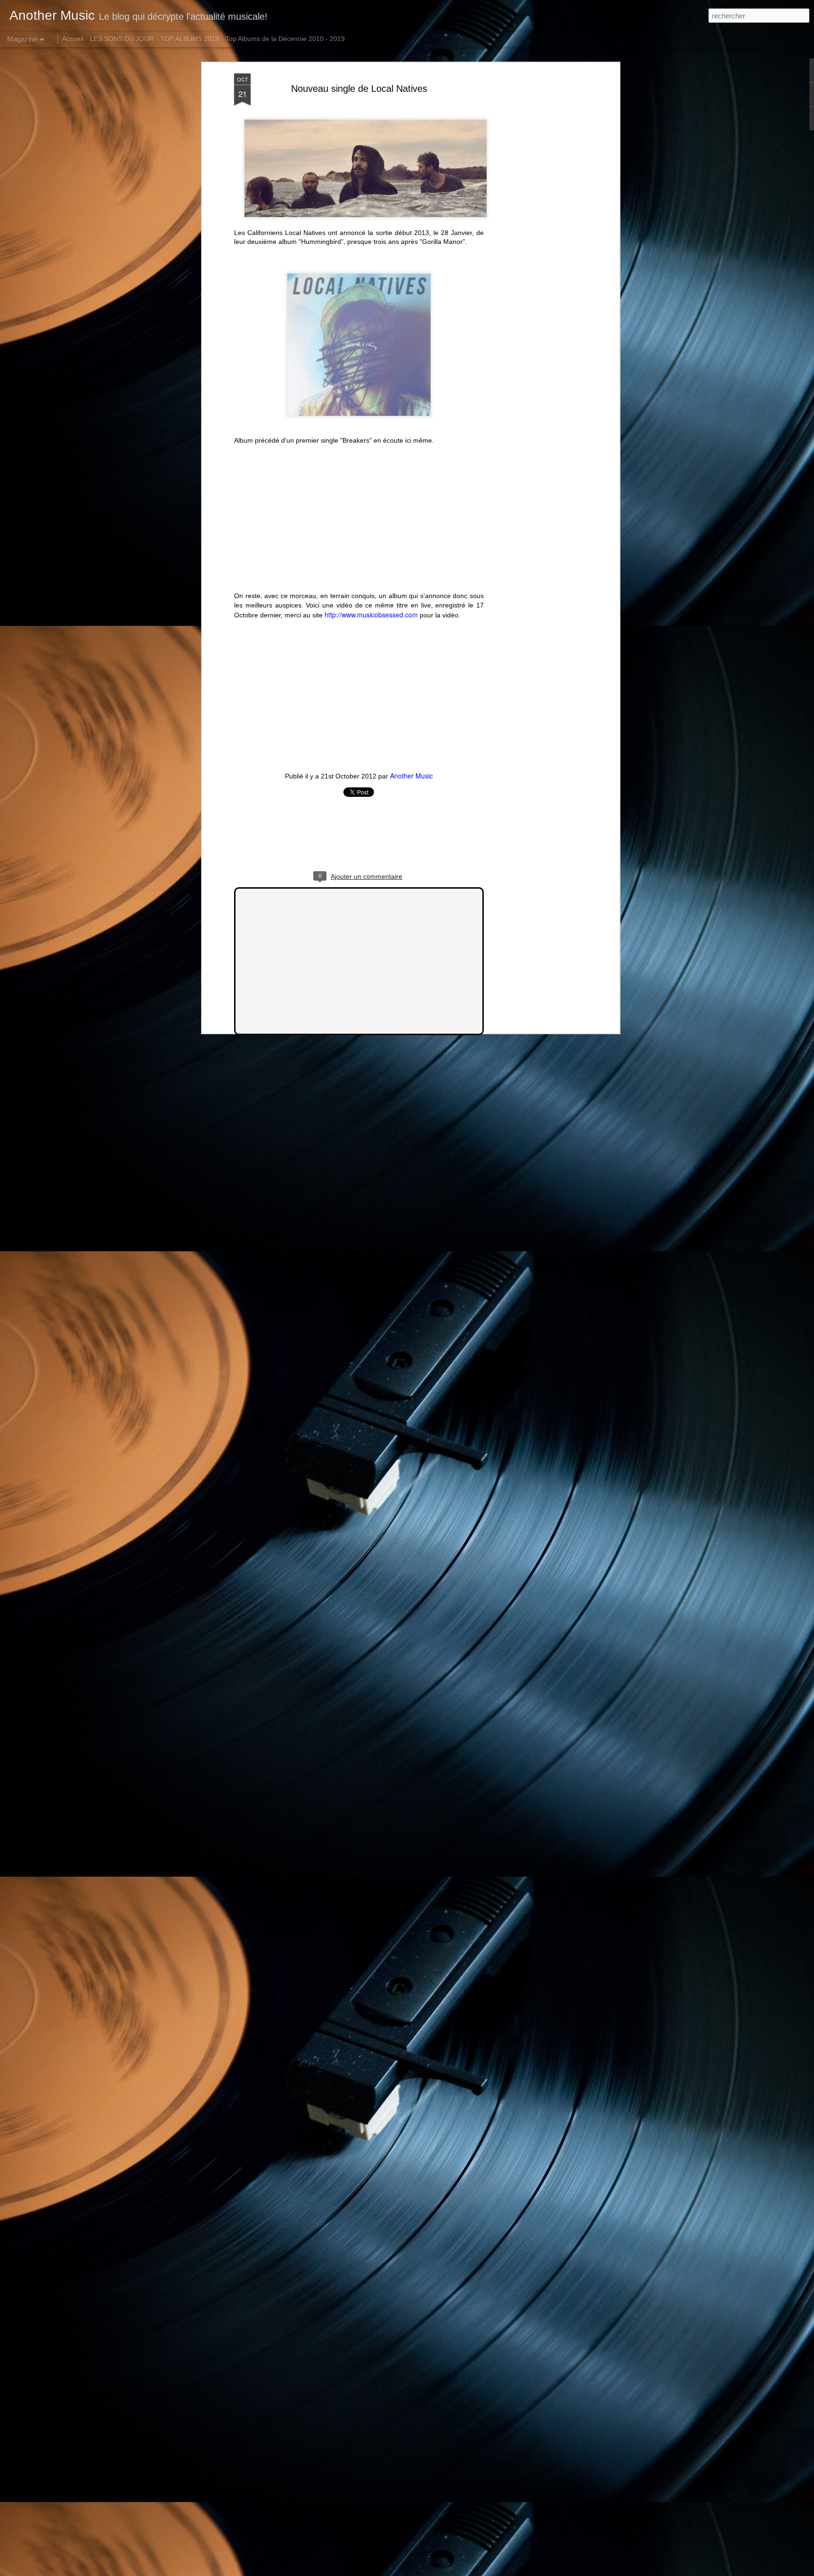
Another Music (411, 776)
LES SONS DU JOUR (122, 39)
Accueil (73, 39)
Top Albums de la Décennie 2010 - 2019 (285, 39)
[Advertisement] (536, 222)
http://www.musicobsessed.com (371, 615)
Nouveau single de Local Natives (359, 89)
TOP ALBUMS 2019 (190, 39)
